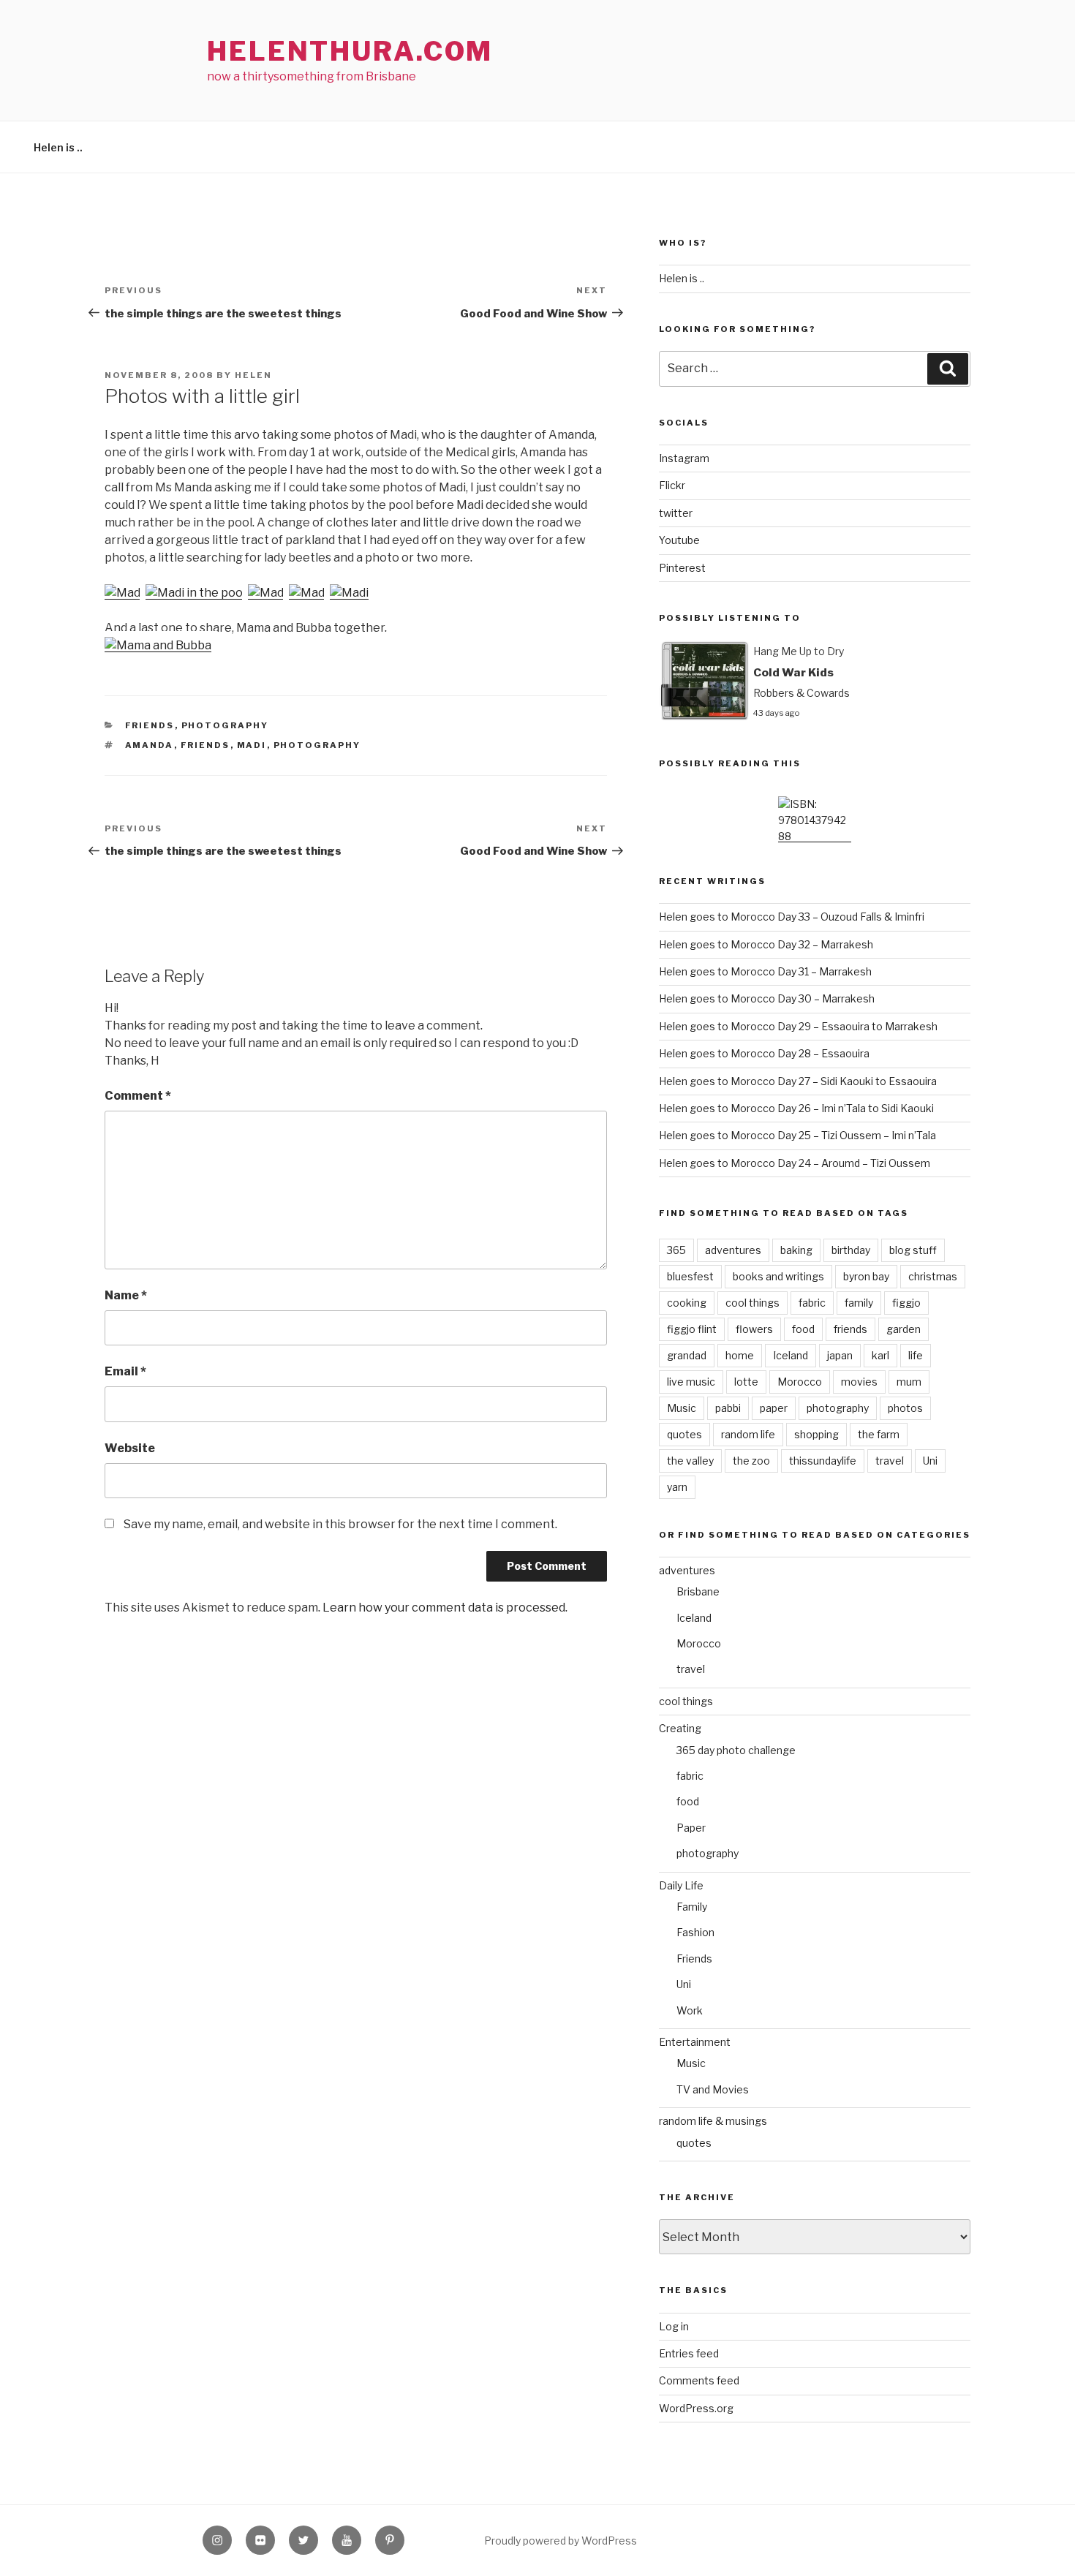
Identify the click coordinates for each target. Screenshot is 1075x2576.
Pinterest (682, 568)
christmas (933, 1276)
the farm (879, 1434)
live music (691, 1382)
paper (774, 1408)
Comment (138, 1096)
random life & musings (713, 2121)
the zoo (751, 1461)
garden (904, 1329)
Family (692, 1907)
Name (126, 1295)
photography (225, 725)
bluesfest (690, 1276)
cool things (752, 1303)
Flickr (672, 485)
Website (130, 1448)
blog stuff (913, 1250)
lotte (746, 1382)
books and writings (778, 1276)
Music (682, 1408)
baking (796, 1250)
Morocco (800, 1382)
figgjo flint (692, 1329)
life (916, 1355)
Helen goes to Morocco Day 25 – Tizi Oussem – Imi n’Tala (797, 1135)
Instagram (684, 458)
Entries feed (689, 2353)
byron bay (866, 1276)
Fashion (695, 1932)
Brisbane (698, 1591)
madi (252, 745)
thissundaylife (823, 1461)
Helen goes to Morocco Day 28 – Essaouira (764, 1053)
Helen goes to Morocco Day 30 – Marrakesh (767, 998)
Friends (150, 725)
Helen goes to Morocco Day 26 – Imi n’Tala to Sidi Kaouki (796, 1108)
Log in (674, 2326)
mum (909, 1382)
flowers (754, 1329)
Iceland (791, 1355)
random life (748, 1434)
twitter (676, 513)
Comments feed (699, 2380)
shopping (816, 1434)
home (740, 1355)
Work (690, 2010)
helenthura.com (350, 51)
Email (125, 1371)
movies (859, 1382)
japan (840, 1355)
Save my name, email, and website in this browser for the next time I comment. (340, 1524)
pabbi (728, 1408)
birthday (851, 1250)
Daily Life (681, 1885)
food (803, 1329)
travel (890, 1461)
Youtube (679, 540)
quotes (684, 1434)
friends (205, 745)
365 (676, 1250)
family (859, 1303)
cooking (687, 1303)
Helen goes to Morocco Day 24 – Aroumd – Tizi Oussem (795, 1163)
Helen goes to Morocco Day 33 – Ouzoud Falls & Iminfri (792, 917)
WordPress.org (696, 2408)
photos (905, 1408)
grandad (687, 1355)
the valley (690, 1461)
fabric (812, 1303)
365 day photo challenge (736, 1750)
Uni (930, 1461)
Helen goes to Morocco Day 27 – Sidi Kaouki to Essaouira (798, 1081)
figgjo (906, 1303)
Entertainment (695, 2042)
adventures (733, 1250)
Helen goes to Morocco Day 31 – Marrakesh (765, 971)
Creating (680, 1728)
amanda (150, 745)
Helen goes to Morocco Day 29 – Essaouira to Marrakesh (798, 1026)
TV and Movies (713, 2089)
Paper (691, 1828)
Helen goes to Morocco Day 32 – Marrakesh (766, 944)
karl (880, 1355)
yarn (677, 1487)
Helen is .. (58, 147)
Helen (253, 375)
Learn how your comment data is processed (444, 1608)
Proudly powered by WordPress (561, 2541)
